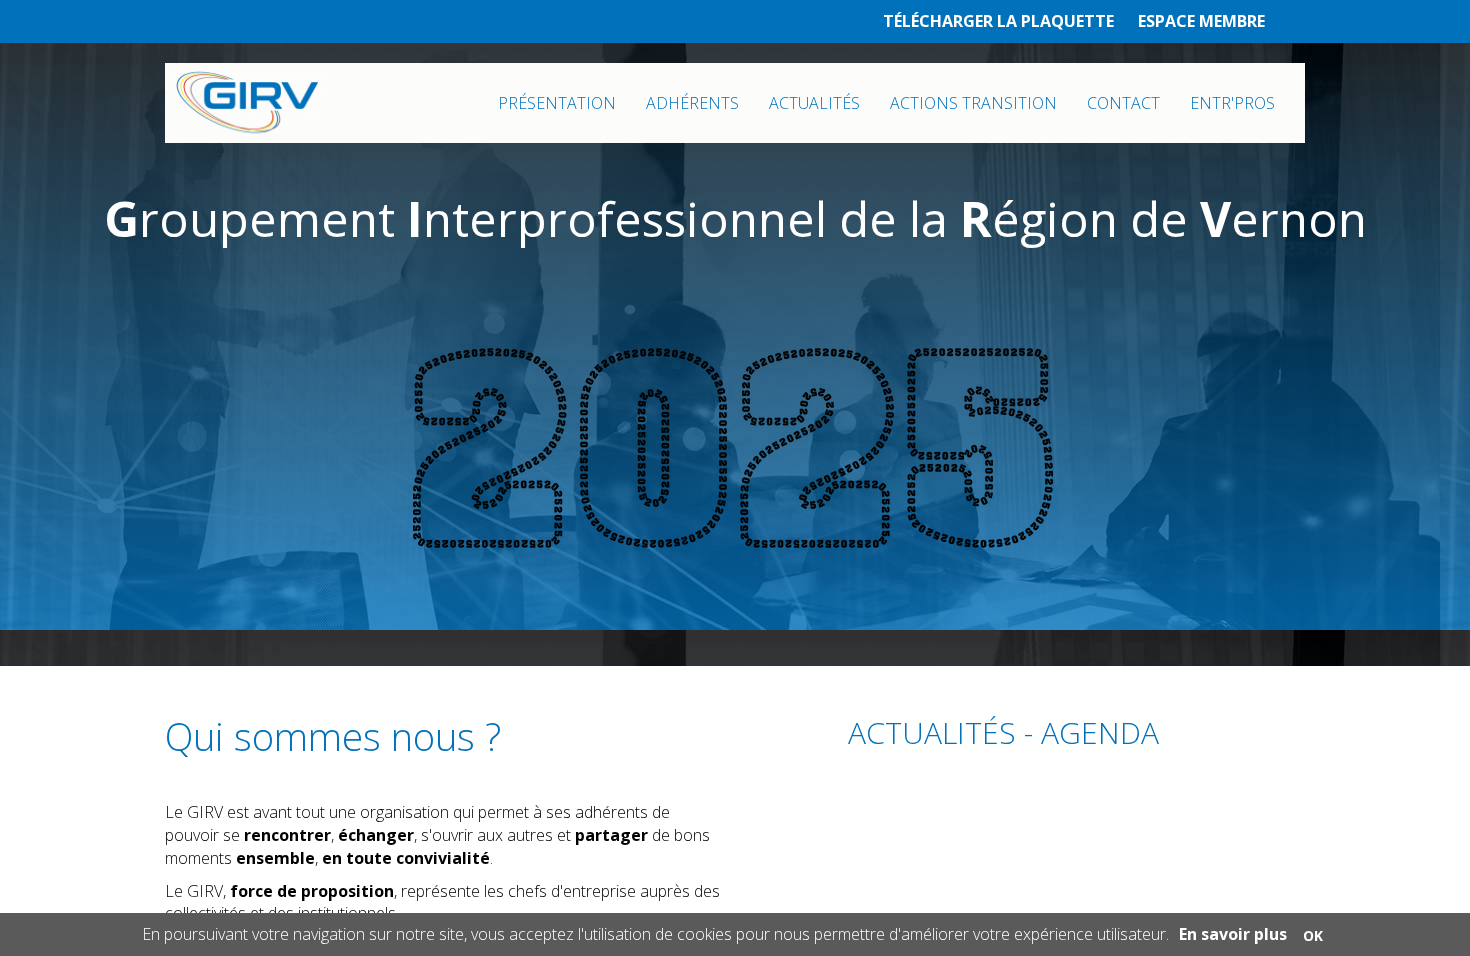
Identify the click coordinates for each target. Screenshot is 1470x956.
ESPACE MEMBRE (1201, 21)
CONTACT (1123, 103)
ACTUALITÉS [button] (814, 103)
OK (1313, 935)
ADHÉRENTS (692, 103)
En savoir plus (1233, 934)
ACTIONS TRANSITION (973, 103)
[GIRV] (247, 103)
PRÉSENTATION (557, 103)
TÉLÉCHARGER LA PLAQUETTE (998, 21)
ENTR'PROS (1232, 103)
